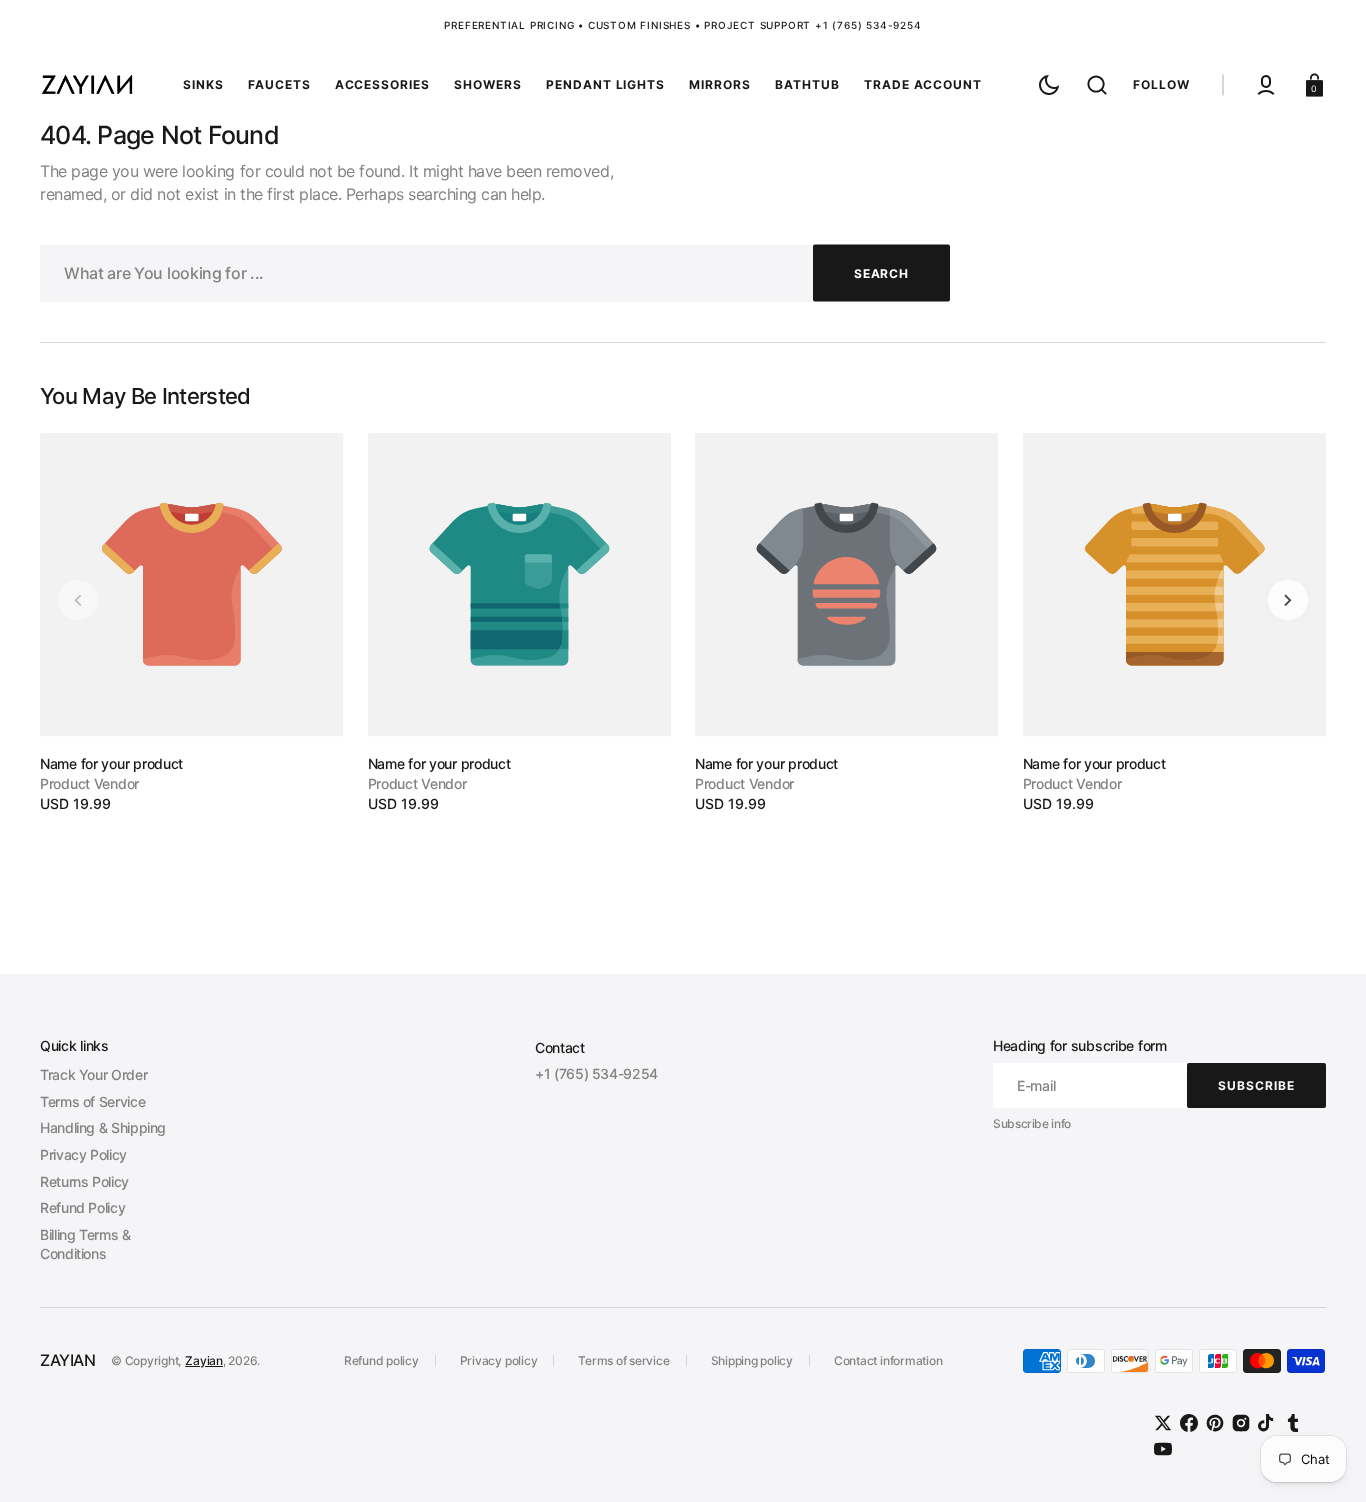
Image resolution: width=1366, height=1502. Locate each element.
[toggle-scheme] (1049, 85)
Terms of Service (92, 1101)
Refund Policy (82, 1207)
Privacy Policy (83, 1154)
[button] (1097, 85)
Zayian (204, 1360)
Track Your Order (93, 1074)
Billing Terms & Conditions (85, 1244)
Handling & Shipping (103, 1127)
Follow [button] (1161, 84)
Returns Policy (84, 1181)
